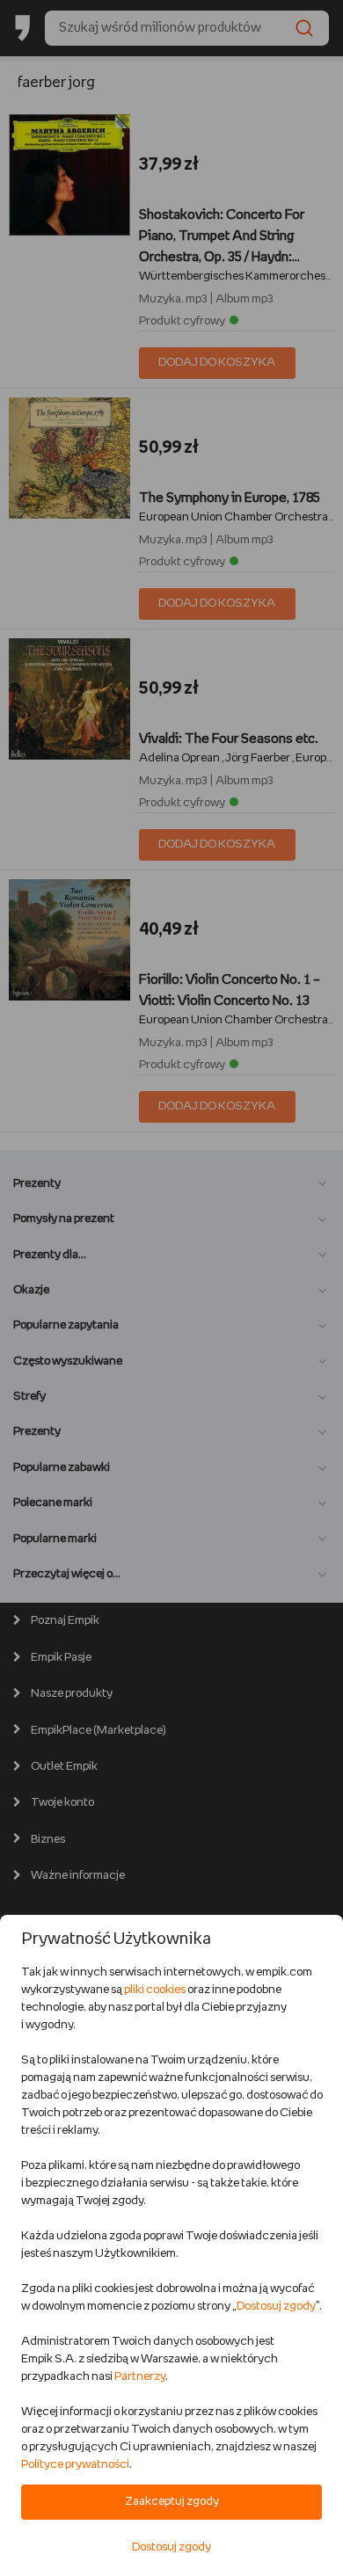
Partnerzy (140, 2377)
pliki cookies (155, 1990)
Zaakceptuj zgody (172, 2502)
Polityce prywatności (75, 2465)
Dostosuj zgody (276, 2307)
